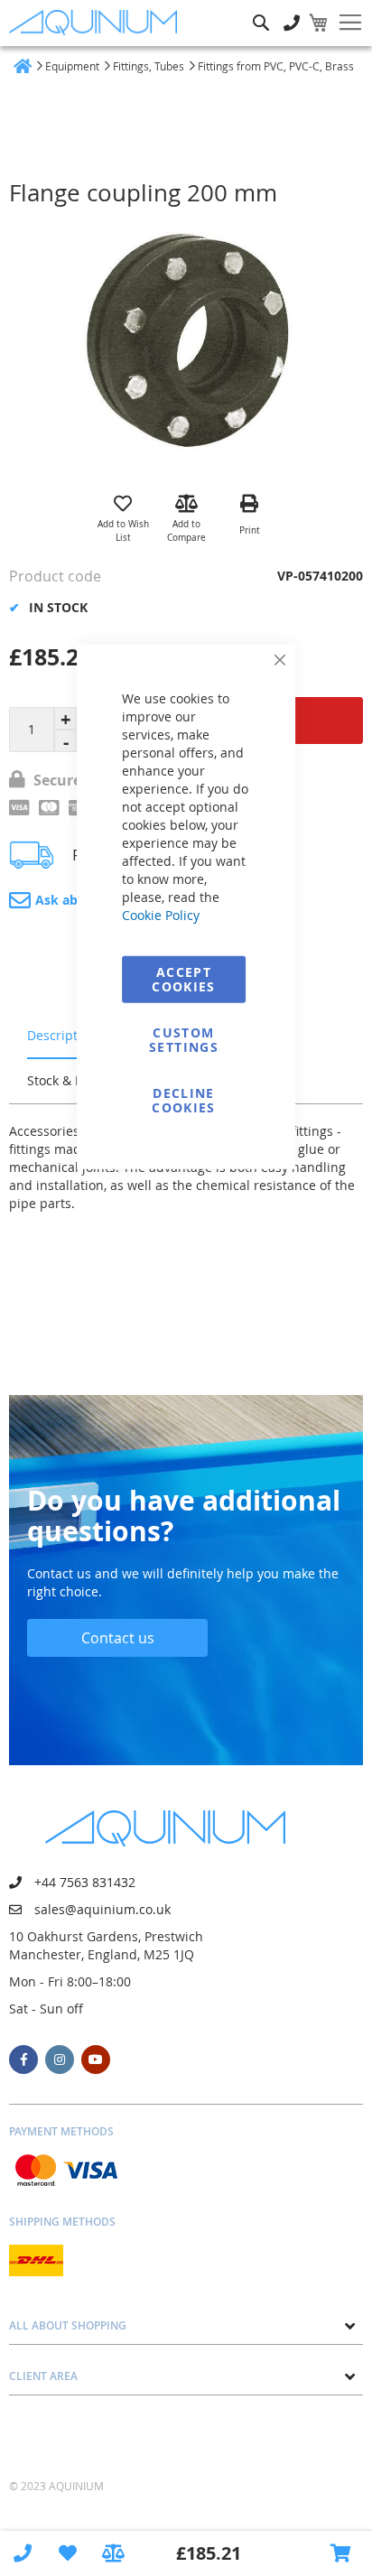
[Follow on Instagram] (60, 2060)
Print (250, 530)
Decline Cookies (183, 1099)
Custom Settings (184, 1039)
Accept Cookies (183, 978)
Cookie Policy (161, 914)
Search (261, 9)
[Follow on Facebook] (23, 2060)
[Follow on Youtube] (96, 2060)
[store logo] (98, 23)
